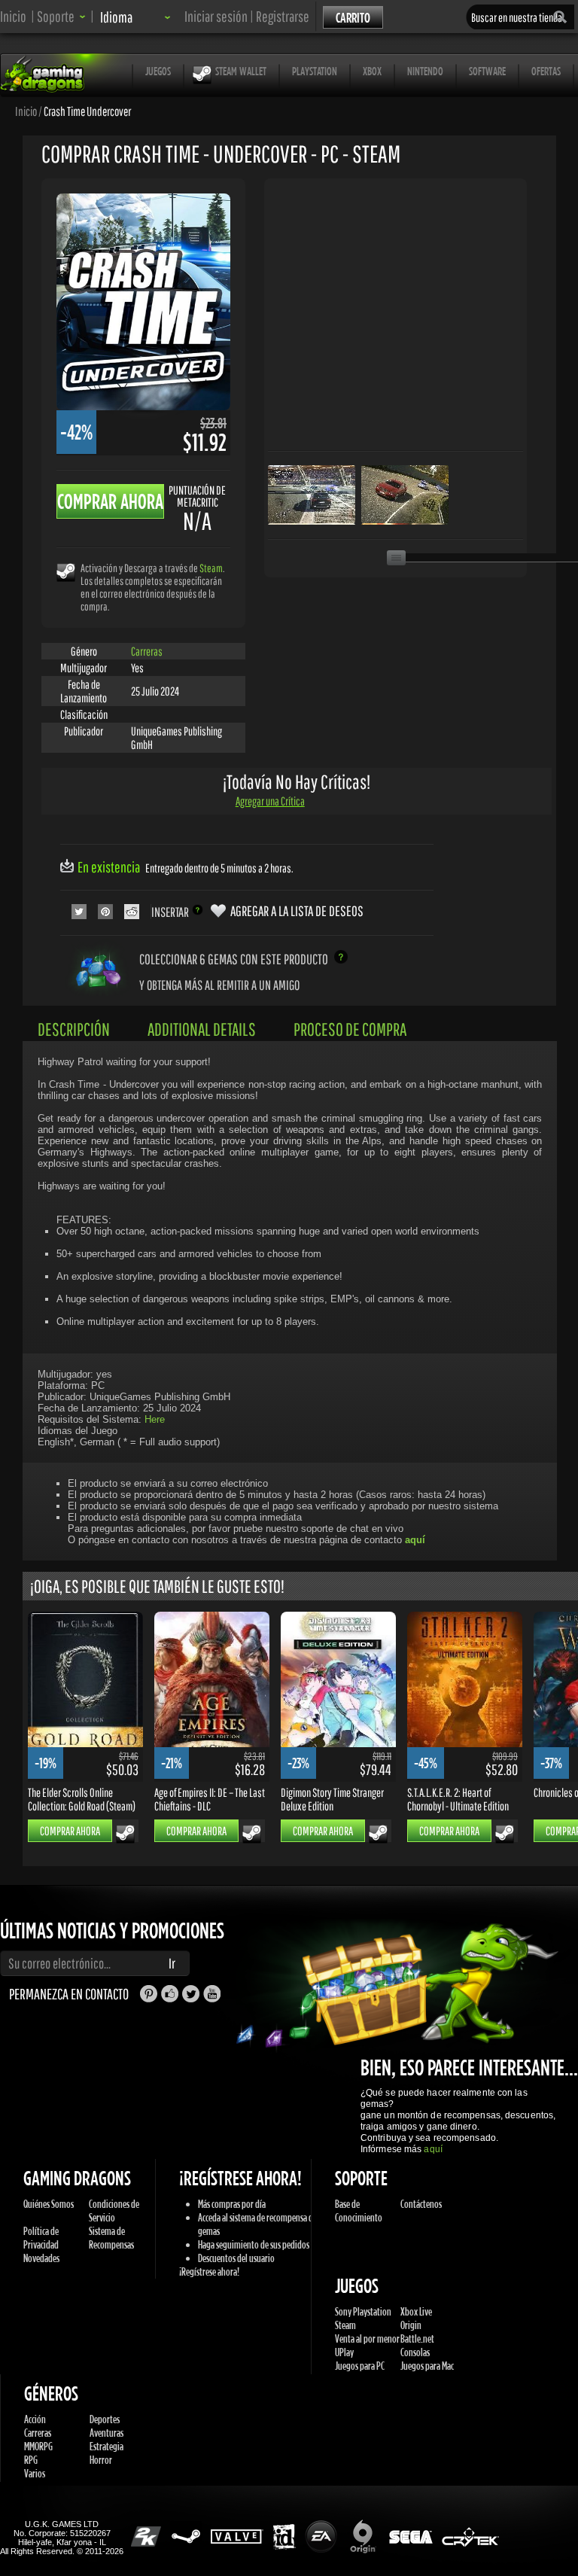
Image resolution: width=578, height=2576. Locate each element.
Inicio (13, 16)
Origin (411, 2325)
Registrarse (283, 16)
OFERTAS (546, 71)
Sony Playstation (363, 2311)
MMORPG (38, 2446)
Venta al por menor (367, 2338)
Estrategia (106, 2446)
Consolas (415, 2352)
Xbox (372, 71)
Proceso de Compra (350, 1029)
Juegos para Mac (427, 2366)
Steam (211, 568)
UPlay (344, 2352)
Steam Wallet (241, 71)
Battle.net (417, 2338)
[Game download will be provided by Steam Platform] (66, 572)
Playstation (315, 71)
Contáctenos (421, 2204)
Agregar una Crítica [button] (270, 801)
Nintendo (425, 71)
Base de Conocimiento (359, 2211)
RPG (31, 2460)
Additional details (202, 1029)
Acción (35, 2419)
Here (155, 1419)
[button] (61, 16)
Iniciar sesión (216, 16)
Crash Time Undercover (87, 111)
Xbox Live (416, 2311)
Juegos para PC (360, 2366)
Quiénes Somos (49, 2204)
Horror (101, 2460)
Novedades (41, 2258)
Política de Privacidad (41, 2238)
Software (487, 71)
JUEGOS (158, 71)
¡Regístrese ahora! (209, 2272)
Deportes (105, 2419)
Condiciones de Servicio (114, 2211)
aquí (433, 2149)
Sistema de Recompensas (111, 2238)
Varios (35, 2473)
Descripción (74, 1029)
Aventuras (106, 2433)
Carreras (147, 651)
